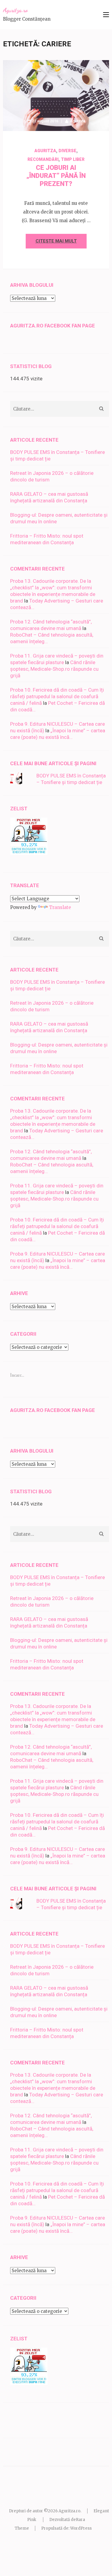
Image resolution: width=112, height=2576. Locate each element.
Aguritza (78, 121)
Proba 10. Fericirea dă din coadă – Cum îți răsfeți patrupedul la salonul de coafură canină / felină (57, 696)
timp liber (73, 159)
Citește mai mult (56, 241)
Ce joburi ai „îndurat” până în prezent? (56, 176)
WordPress (81, 2528)
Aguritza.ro (15, 10)
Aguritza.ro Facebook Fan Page (53, 326)
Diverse (67, 151)
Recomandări (43, 159)
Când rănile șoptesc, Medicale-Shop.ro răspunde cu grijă (54, 669)
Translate (60, 907)
